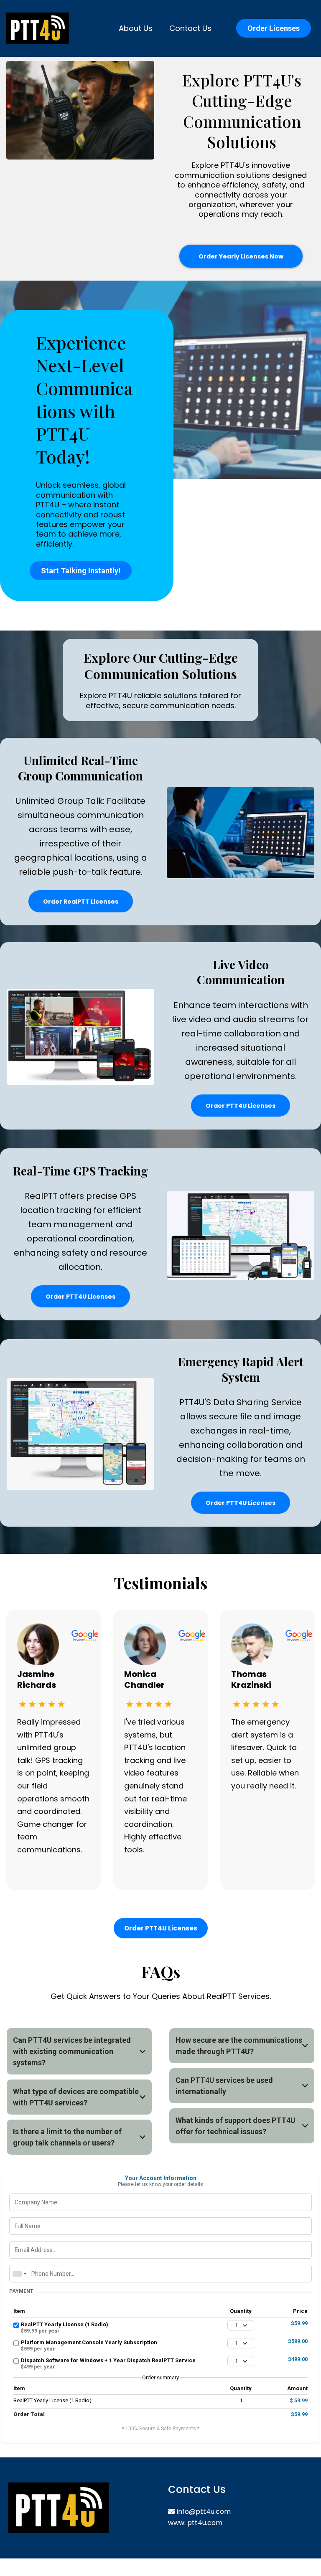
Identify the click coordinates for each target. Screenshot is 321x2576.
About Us (136, 28)
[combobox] (19, 2274)
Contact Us (190, 28)
